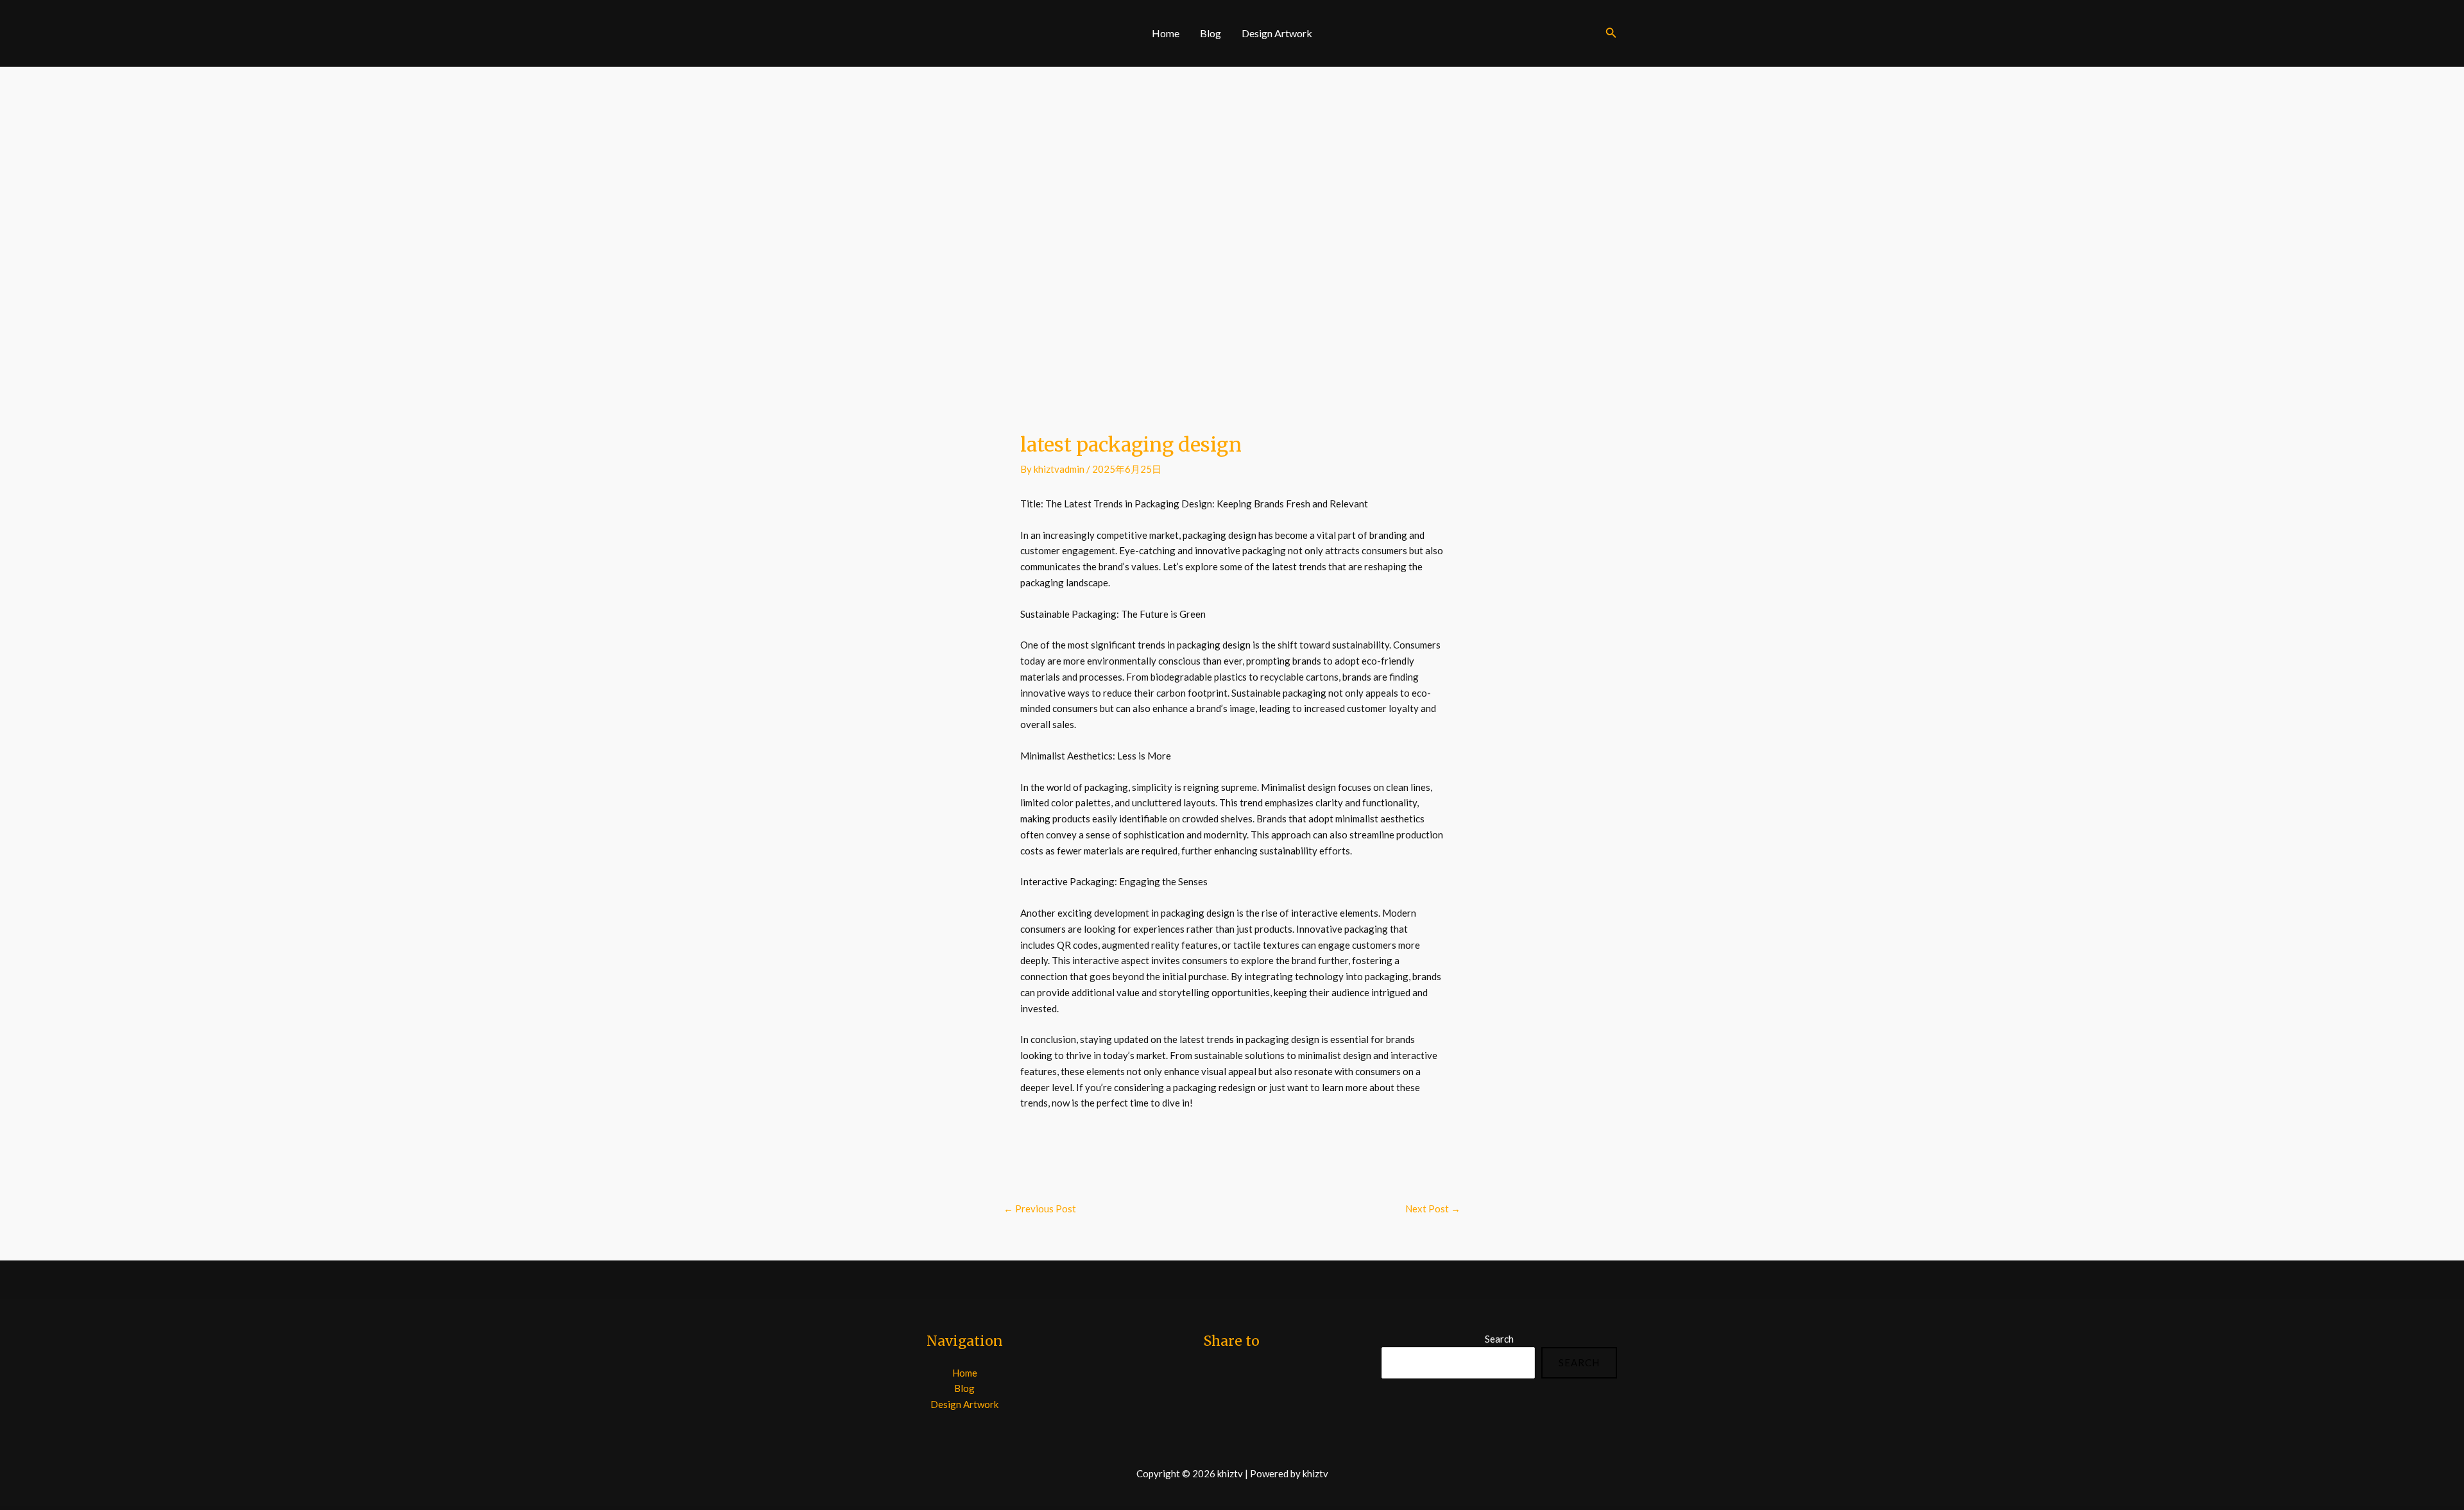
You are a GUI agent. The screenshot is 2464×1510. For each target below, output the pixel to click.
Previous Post (1040, 1209)
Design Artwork (1277, 33)
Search (1499, 1339)
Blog (1211, 33)
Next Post (1433, 1209)
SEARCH (1579, 1362)
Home (1166, 33)
